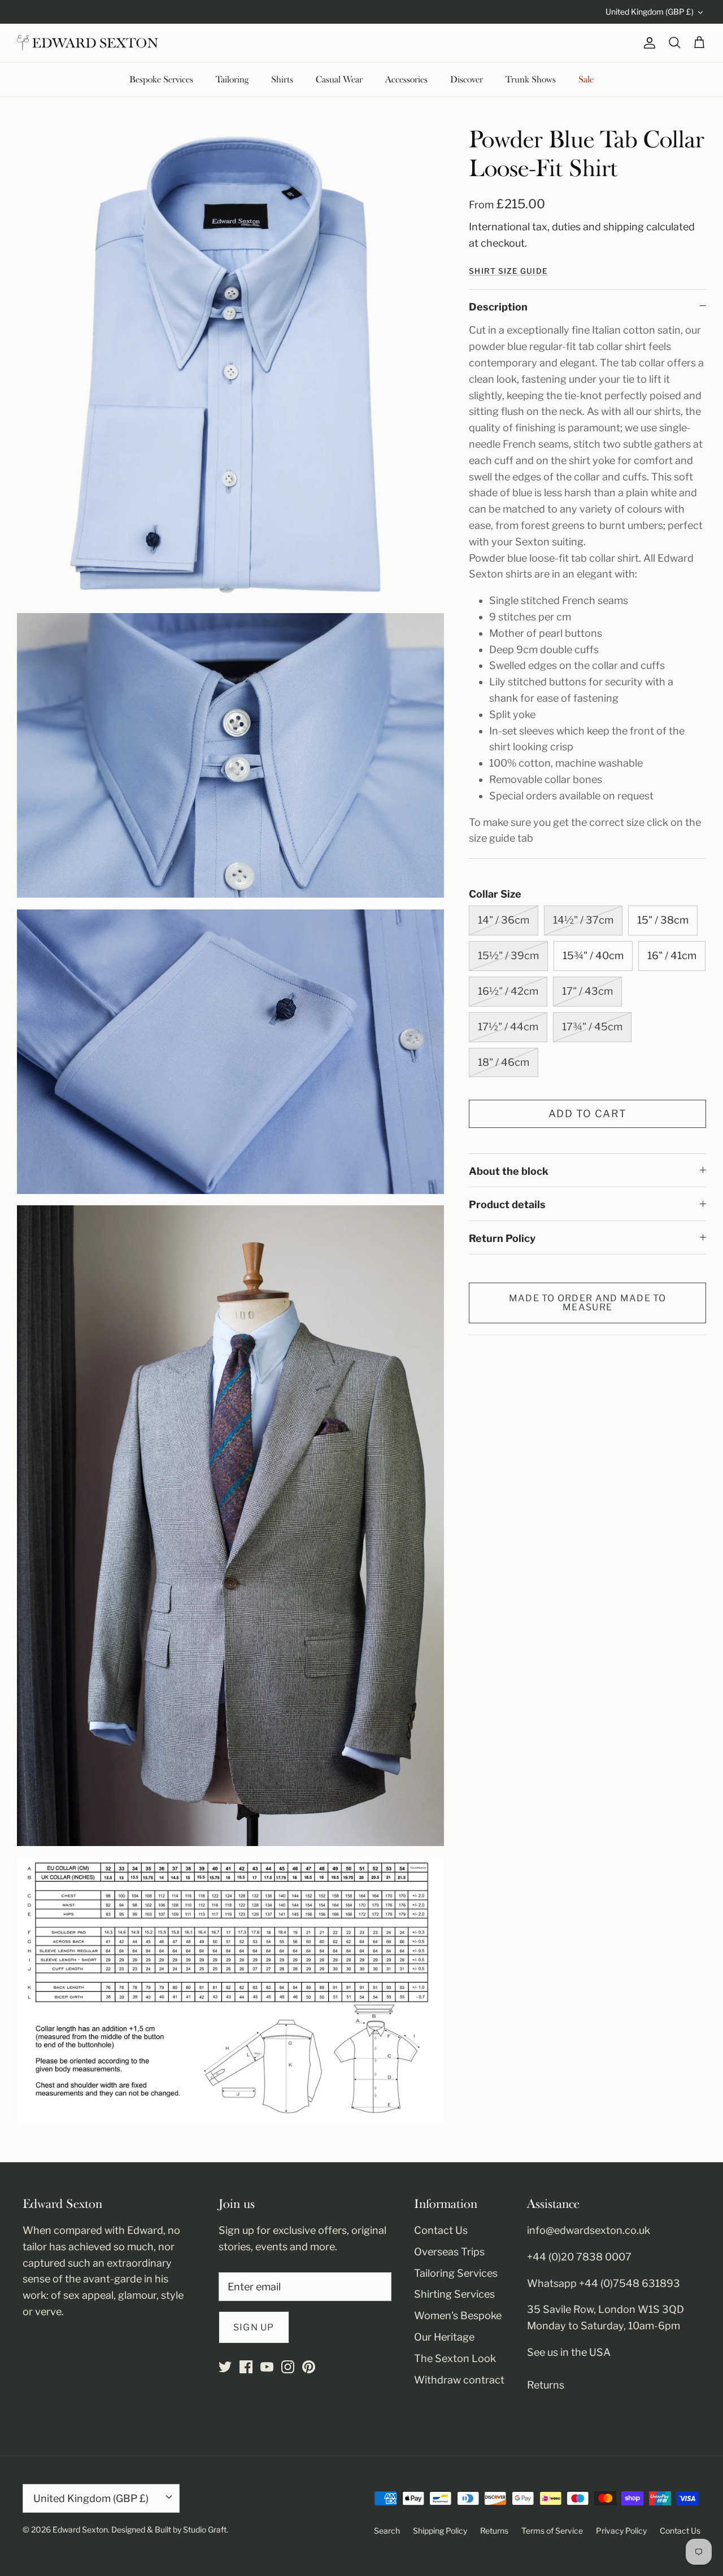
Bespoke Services (161, 80)
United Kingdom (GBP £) (650, 12)
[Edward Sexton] (88, 43)
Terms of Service (552, 2531)
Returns (546, 2385)
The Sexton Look (455, 2358)
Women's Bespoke (458, 2315)
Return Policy (502, 1238)
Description (498, 307)
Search (387, 2531)
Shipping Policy (440, 2531)
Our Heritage (444, 2337)
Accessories (406, 80)
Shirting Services (454, 2294)
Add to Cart (588, 1114)
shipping (624, 227)
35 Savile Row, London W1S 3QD (606, 2309)
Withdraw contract (459, 2380)
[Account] (647, 43)
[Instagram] (288, 2367)
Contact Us (441, 2230)
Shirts (282, 80)
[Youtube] (267, 2367)
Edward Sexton (80, 2529)
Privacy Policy (621, 2531)
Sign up (254, 2327)
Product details (507, 1204)
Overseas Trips (449, 2252)
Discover (467, 80)
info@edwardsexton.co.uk (589, 2230)
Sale (586, 80)
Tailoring (232, 80)
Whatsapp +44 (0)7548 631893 (604, 2283)
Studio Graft (205, 2529)
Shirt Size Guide (508, 271)
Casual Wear (339, 80)
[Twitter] (225, 2367)
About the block (509, 1171)
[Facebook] (246, 2367)
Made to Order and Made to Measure (588, 1303)
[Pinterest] (309, 2367)
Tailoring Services (456, 2273)
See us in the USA (569, 2352)
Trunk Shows (531, 80)
